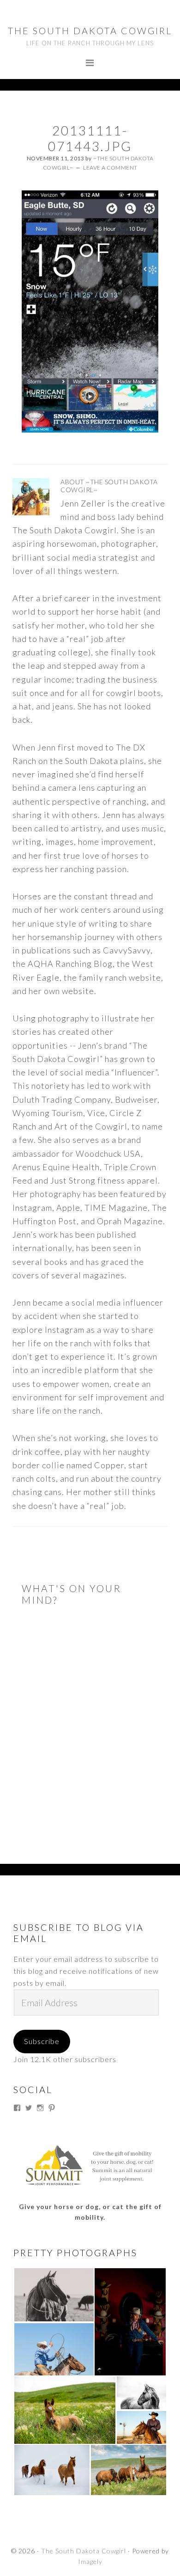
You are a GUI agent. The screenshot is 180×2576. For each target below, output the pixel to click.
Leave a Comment (110, 168)
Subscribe (42, 2041)
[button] (54, 2295)
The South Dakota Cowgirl (90, 31)
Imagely (90, 2561)
